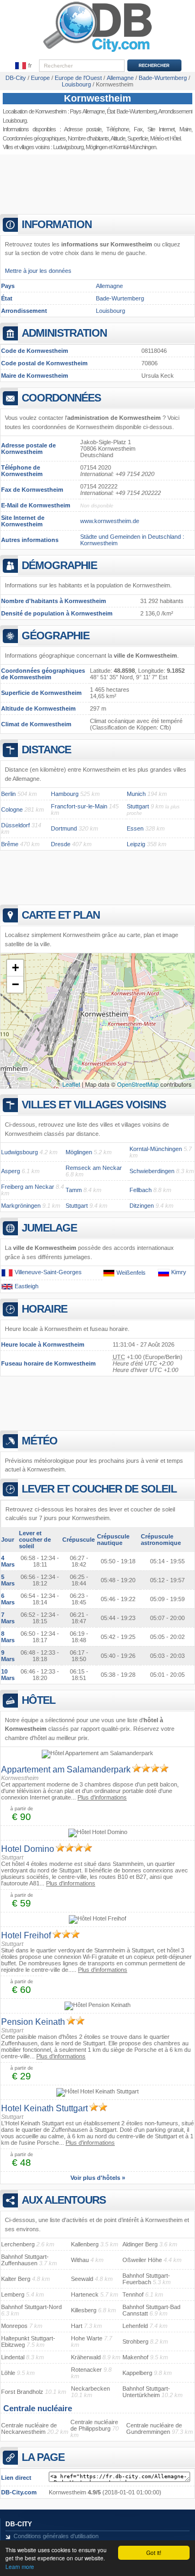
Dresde (61, 844)
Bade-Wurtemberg (120, 298)
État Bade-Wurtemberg (132, 111)
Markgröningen (21, 1206)
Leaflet (71, 1084)
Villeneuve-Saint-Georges (48, 1272)
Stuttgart (138, 806)
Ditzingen (142, 1206)
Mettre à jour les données (38, 271)
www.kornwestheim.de (110, 521)
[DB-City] (97, 52)
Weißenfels (131, 1273)
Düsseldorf (15, 825)
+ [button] (15, 968)
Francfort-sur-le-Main (79, 806)
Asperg (11, 1171)
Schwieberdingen (152, 1171)
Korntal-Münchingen (135, 147)
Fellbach (141, 1190)
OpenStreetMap (138, 1084)
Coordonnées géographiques (34, 138)
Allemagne (109, 286)
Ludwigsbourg (68, 147)
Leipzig (136, 844)
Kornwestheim (97, 98)
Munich (136, 794)
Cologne (12, 809)
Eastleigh (27, 1286)
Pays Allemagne (87, 111)
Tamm (74, 1190)
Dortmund (64, 828)
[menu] (24, 66)
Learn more (20, 2567)
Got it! (154, 2552)
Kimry (179, 1273)
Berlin (8, 794)
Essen (135, 828)
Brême (10, 844)
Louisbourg (110, 311)
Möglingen (96, 147)
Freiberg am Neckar (28, 1187)
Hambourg (65, 794)
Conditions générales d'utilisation (56, 2536)
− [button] (15, 984)
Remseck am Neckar (94, 1168)
